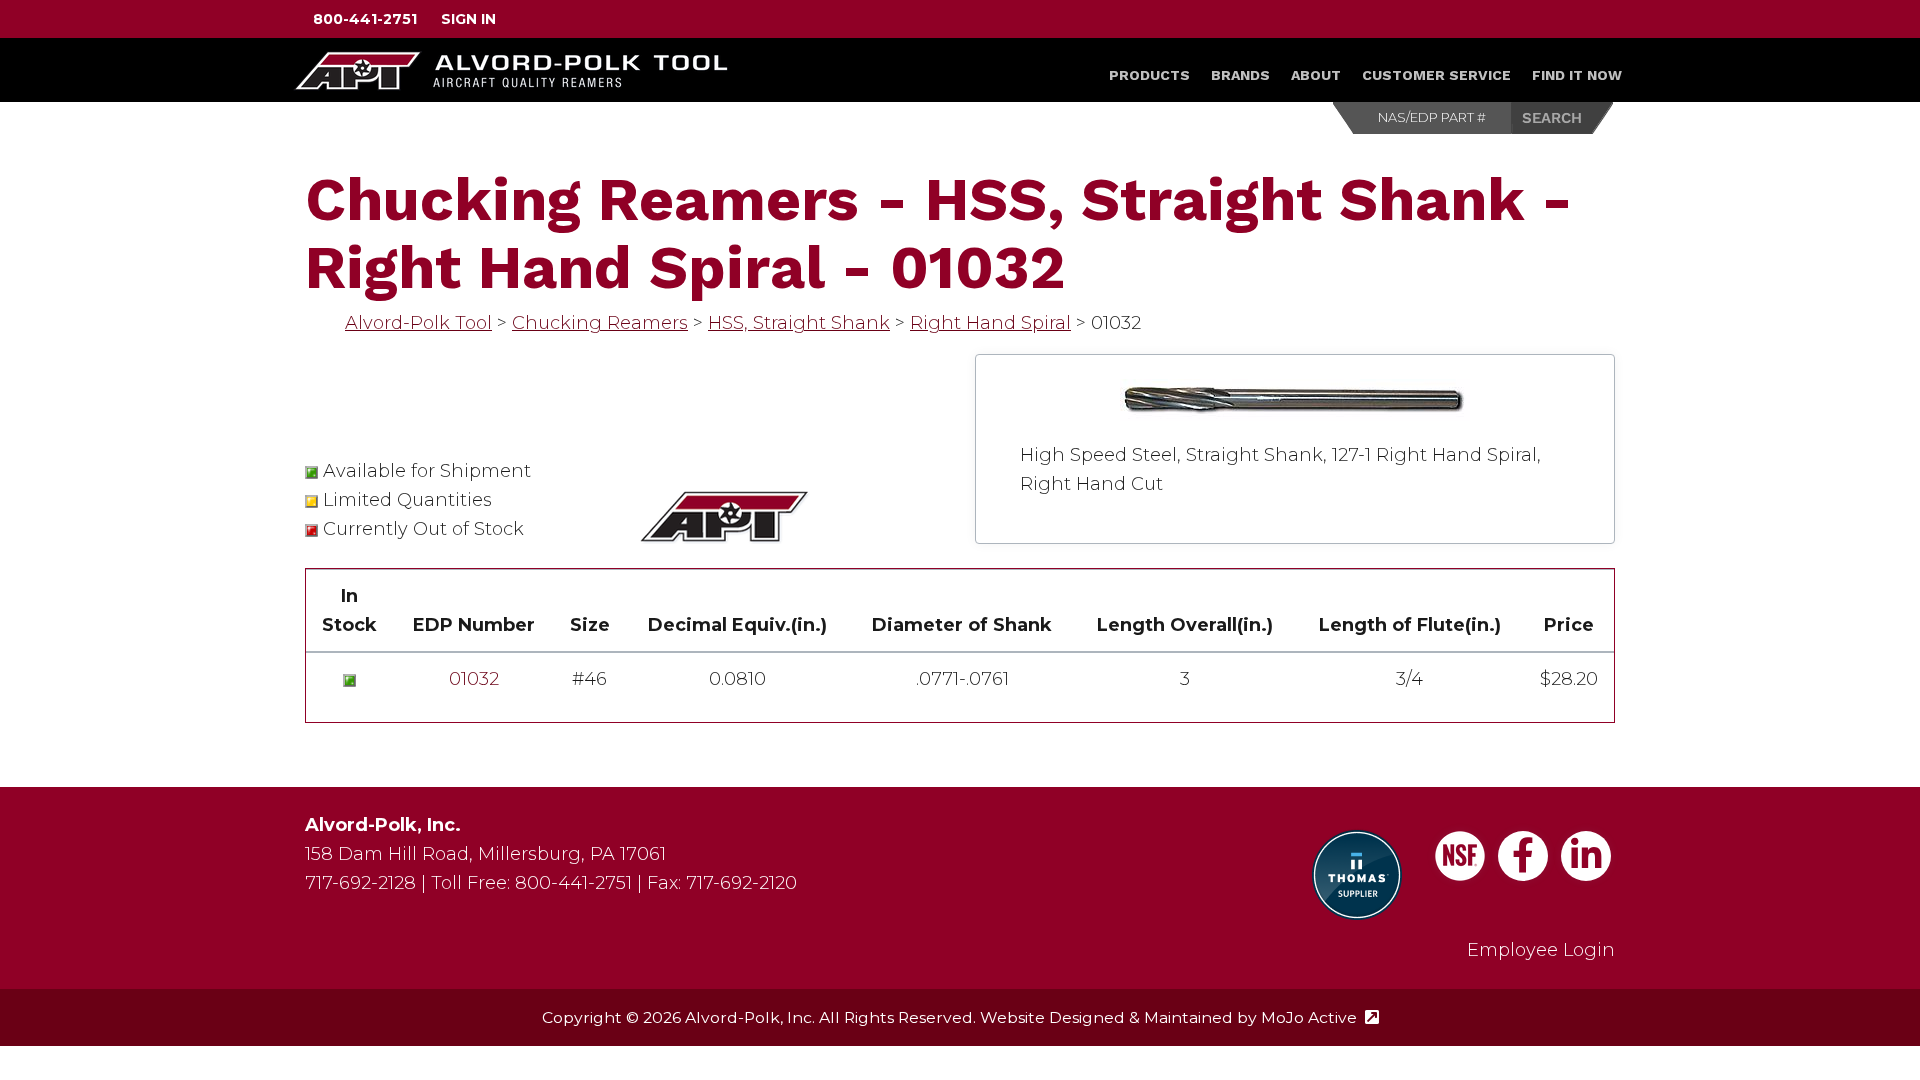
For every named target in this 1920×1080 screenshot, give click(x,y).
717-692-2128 (360, 883)
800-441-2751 (365, 19)
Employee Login (1541, 950)
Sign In (468, 19)
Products (1149, 75)
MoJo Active (1320, 1017)
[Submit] (1563, 118)
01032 (474, 679)
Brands (1240, 75)
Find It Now (1577, 75)
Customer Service (1436, 75)
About (1316, 75)
